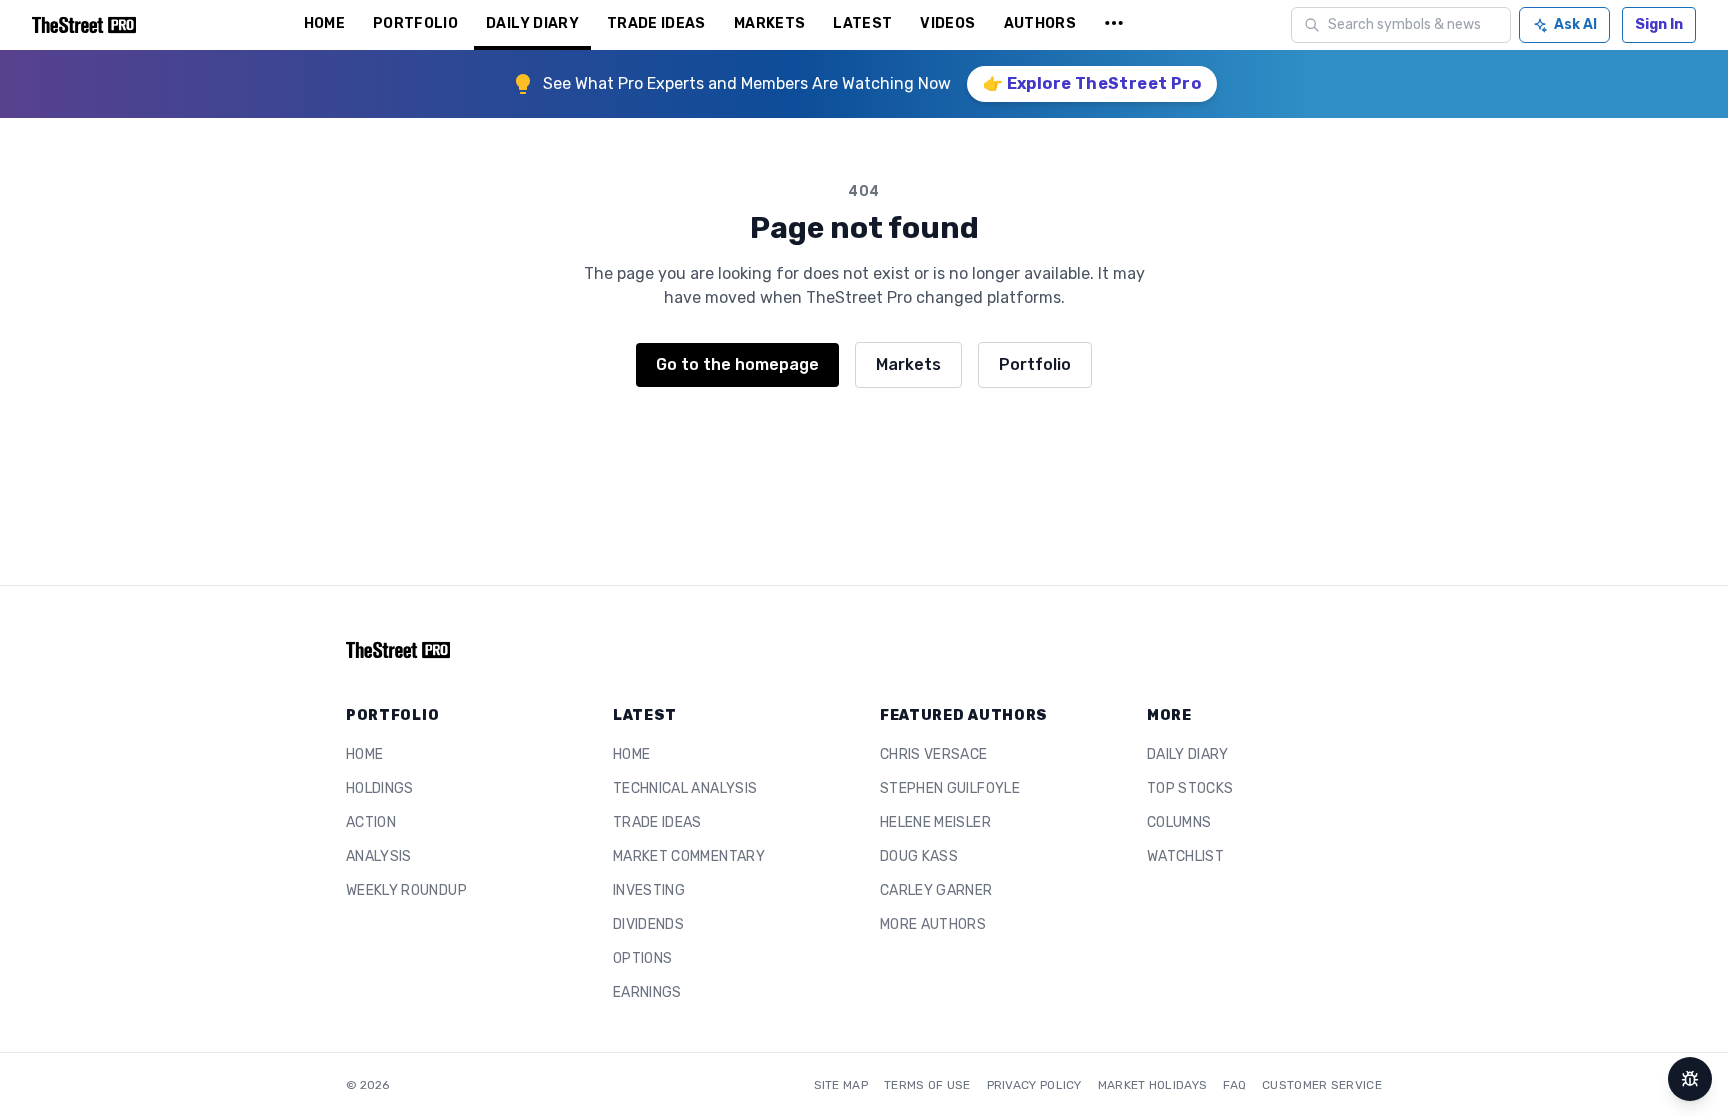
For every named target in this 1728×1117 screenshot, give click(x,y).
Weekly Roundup (406, 890)
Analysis (379, 856)
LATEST (862, 23)
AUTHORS (1040, 23)
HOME (324, 23)
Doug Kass (919, 856)
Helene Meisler (935, 822)
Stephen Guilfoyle (950, 788)
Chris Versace (934, 754)
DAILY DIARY (532, 23)
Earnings (647, 992)
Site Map (841, 1085)
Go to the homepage (737, 364)
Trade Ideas (657, 822)
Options (642, 958)
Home (364, 754)
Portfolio (1035, 364)
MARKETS (769, 23)
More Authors (933, 924)
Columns (1179, 822)
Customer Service (1322, 1085)
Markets (908, 364)
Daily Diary (1188, 754)
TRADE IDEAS (656, 23)
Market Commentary (689, 856)
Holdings (380, 788)
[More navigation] (1114, 25)
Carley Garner (936, 890)
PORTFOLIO (415, 23)
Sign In (1659, 24)
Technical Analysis (685, 788)
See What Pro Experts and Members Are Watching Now (747, 83)
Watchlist (1185, 856)
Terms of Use (927, 1085)
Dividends (648, 924)
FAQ (1234, 1085)
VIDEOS (947, 23)
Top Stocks (1190, 788)
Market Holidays (1153, 1085)
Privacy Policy (1034, 1085)
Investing (649, 890)
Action (371, 822)
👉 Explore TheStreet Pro (1092, 83)
